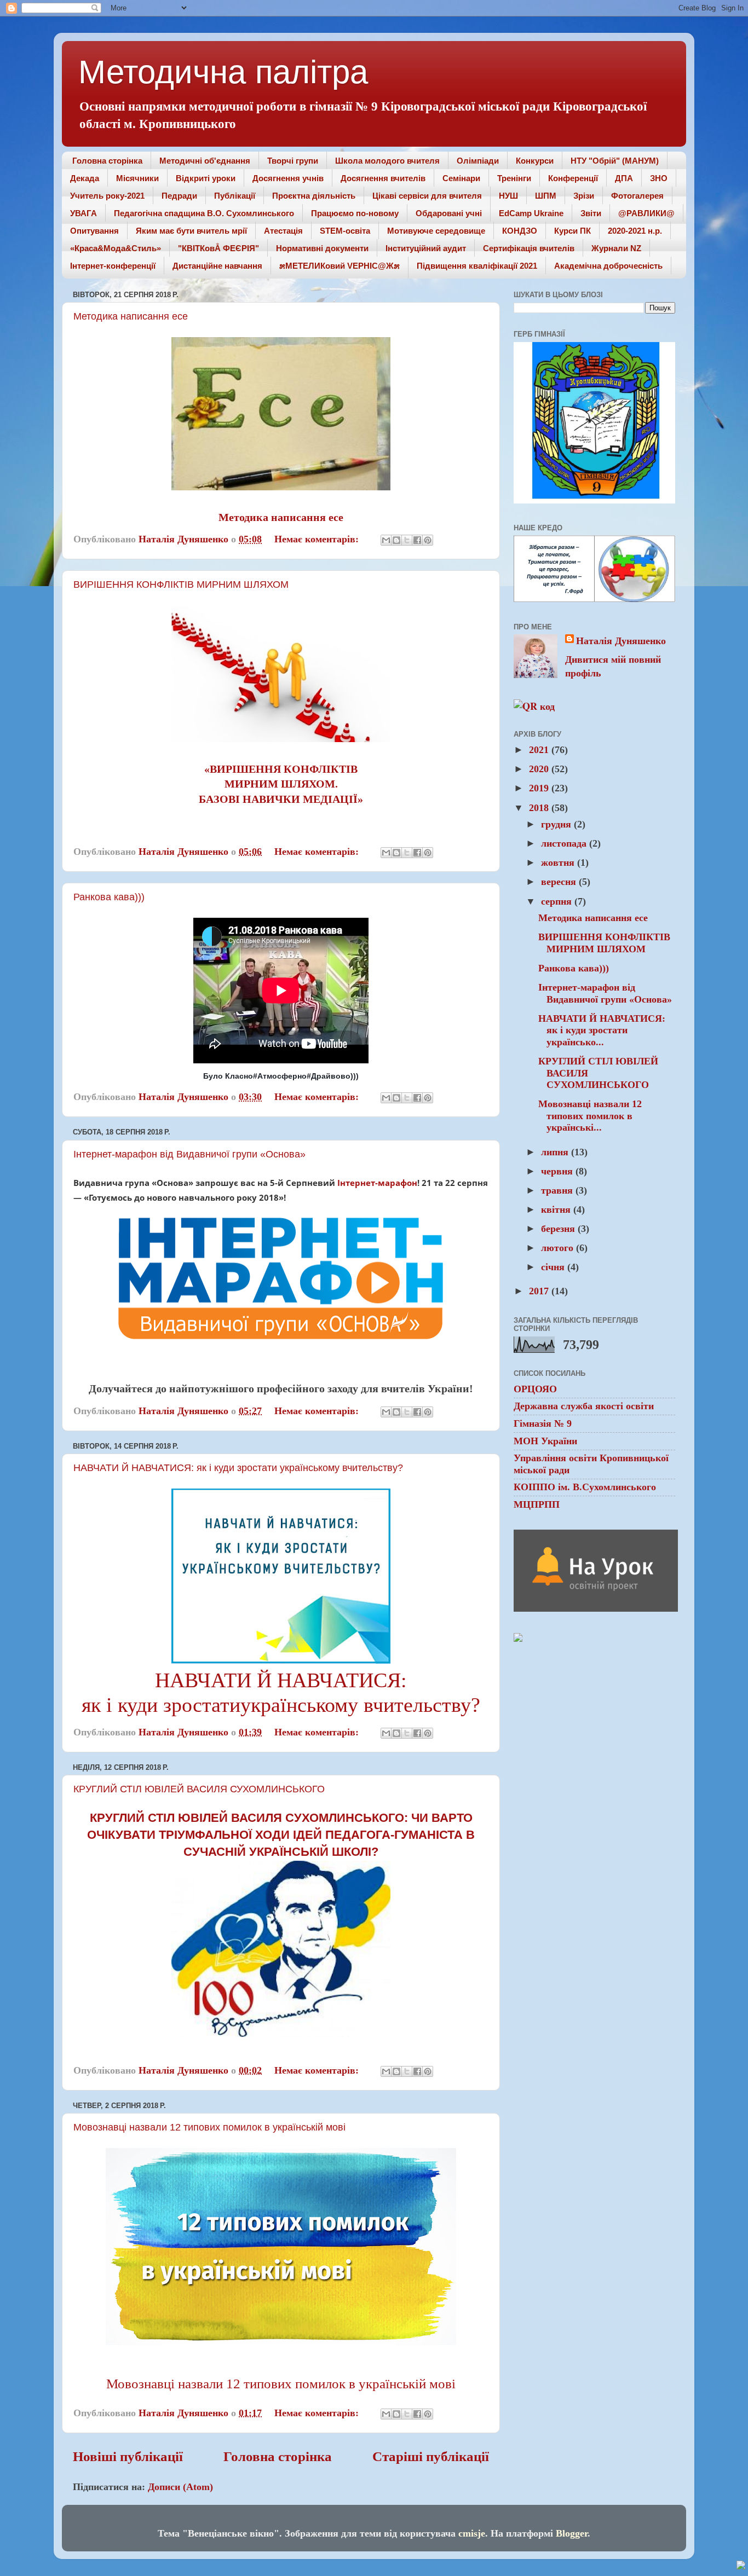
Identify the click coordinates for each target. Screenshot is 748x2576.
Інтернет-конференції (113, 266)
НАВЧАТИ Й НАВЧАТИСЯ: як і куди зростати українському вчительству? (238, 1468)
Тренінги (514, 178)
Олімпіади (478, 161)
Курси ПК (572, 231)
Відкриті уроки (206, 178)
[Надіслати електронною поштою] (386, 540)
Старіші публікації (431, 2456)
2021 (540, 750)
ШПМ (546, 196)
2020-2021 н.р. (635, 231)
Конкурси (535, 161)
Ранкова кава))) (109, 897)
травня (558, 1190)
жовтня (559, 862)
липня (556, 1152)
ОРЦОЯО (535, 1389)
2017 (540, 1291)
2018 (540, 808)
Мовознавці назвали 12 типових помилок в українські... (590, 1116)
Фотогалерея (637, 196)
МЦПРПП (537, 1504)
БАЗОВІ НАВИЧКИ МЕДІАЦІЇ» (281, 799)
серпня (558, 901)
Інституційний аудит (426, 248)
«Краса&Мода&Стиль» (116, 248)
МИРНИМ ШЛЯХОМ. (281, 784)
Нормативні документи (322, 248)
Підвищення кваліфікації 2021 (477, 266)
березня (559, 1229)
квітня (557, 1209)
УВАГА (84, 213)
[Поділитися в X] (407, 540)
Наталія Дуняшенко (621, 641)
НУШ (508, 196)
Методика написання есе (131, 316)
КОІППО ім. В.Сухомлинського (585, 1487)
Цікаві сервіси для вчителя (427, 196)
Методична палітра (223, 72)
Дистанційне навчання (217, 266)
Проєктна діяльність (314, 196)
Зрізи (584, 196)
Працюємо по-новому (355, 213)
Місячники (137, 178)
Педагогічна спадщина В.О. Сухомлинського (204, 213)
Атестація (283, 231)
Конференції (573, 178)
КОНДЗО (520, 231)
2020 (540, 769)
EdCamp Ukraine (531, 213)
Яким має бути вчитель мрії (191, 231)
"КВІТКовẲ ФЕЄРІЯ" (218, 248)
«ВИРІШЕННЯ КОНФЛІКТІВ (281, 769)
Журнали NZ (616, 248)
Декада (85, 178)
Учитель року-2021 (107, 196)
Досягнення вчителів (383, 178)
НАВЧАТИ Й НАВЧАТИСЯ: (281, 1680)
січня (554, 1267)
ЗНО (659, 178)
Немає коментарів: (318, 539)
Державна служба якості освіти (584, 1406)
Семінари (461, 178)
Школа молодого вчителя (387, 161)
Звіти (591, 213)
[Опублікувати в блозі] (396, 540)
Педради (179, 196)
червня (558, 1171)
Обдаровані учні (449, 213)
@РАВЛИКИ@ (646, 213)
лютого (559, 1248)
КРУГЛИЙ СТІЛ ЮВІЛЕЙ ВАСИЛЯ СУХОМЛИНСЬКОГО (199, 1789)
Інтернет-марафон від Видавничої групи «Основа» (189, 1154)
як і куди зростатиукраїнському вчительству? (281, 1705)
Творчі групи (293, 161)
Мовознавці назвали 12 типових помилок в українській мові (209, 2127)
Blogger (572, 2533)
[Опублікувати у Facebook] (417, 540)
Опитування (94, 231)
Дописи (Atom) (180, 2487)
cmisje (472, 2533)
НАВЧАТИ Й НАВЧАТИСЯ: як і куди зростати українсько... (602, 1030)
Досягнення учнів (288, 178)
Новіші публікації (128, 2456)
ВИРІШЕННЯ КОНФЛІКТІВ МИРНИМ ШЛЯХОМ (181, 584)
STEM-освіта (345, 231)
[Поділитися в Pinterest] (428, 540)
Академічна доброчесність (608, 266)
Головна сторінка (107, 161)
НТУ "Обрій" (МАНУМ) (615, 161)
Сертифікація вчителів (529, 248)
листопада (565, 843)
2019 (540, 788)
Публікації (235, 196)
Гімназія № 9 (543, 1423)
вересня (560, 882)
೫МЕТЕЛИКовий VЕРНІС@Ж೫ (340, 266)
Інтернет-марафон (377, 1183)
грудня (557, 824)
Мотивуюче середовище (436, 231)
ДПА (624, 178)
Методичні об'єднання (205, 161)
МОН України (545, 1441)
